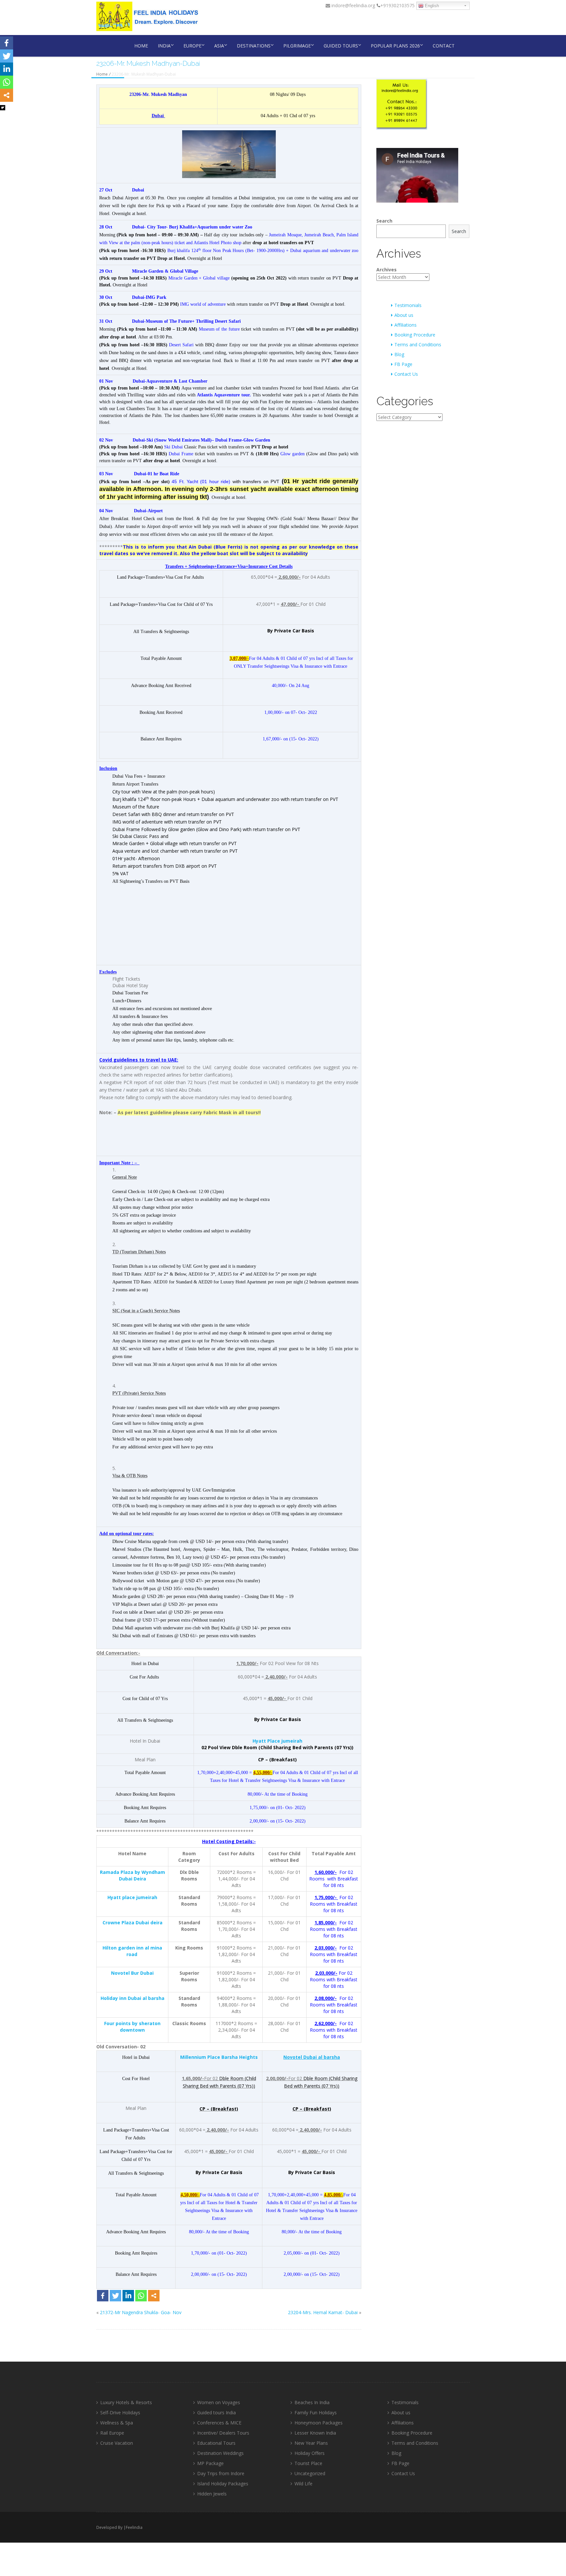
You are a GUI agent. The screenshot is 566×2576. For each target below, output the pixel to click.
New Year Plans (311, 2443)
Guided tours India (217, 2413)
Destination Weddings (220, 2453)
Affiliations (406, 325)
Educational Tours (216, 2443)
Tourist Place (308, 2463)
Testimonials (408, 305)
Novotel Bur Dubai (132, 1973)
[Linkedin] (128, 2296)
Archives (387, 270)
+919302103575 (397, 5)
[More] (154, 2296)
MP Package (210, 2463)
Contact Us (406, 374)
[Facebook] (103, 2296)
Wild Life (303, 2484)
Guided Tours (341, 46)
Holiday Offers (310, 2453)
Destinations (254, 46)
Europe (192, 46)
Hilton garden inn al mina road (132, 1951)
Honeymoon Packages (319, 2423)
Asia (219, 46)
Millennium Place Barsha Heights (219, 2057)
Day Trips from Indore (221, 2473)
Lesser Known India (315, 2433)
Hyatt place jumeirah (132, 1897)
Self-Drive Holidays (120, 2413)
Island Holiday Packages (223, 2484)
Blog (399, 354)
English (431, 6)
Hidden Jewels (212, 2494)
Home (141, 46)
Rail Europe (112, 2433)
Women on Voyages (219, 2402)
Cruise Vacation (117, 2443)
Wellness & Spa (117, 2423)
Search (384, 221)
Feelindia (134, 2527)
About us (404, 315)
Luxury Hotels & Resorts (126, 2402)
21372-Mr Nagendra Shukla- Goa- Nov (141, 2312)
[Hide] (3, 108)
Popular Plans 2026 (395, 46)
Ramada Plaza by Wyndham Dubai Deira (132, 1875)
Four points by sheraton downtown (132, 2027)
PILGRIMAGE (297, 46)
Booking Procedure (415, 335)
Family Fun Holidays (316, 2413)
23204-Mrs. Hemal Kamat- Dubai (323, 2312)
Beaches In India (312, 2402)
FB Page (403, 364)
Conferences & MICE (219, 2423)
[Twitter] (115, 2296)
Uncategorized (310, 2473)
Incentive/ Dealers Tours (223, 2433)
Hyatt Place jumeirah (277, 1741)
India (164, 46)
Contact (444, 46)
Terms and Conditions (418, 345)
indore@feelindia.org (353, 5)
